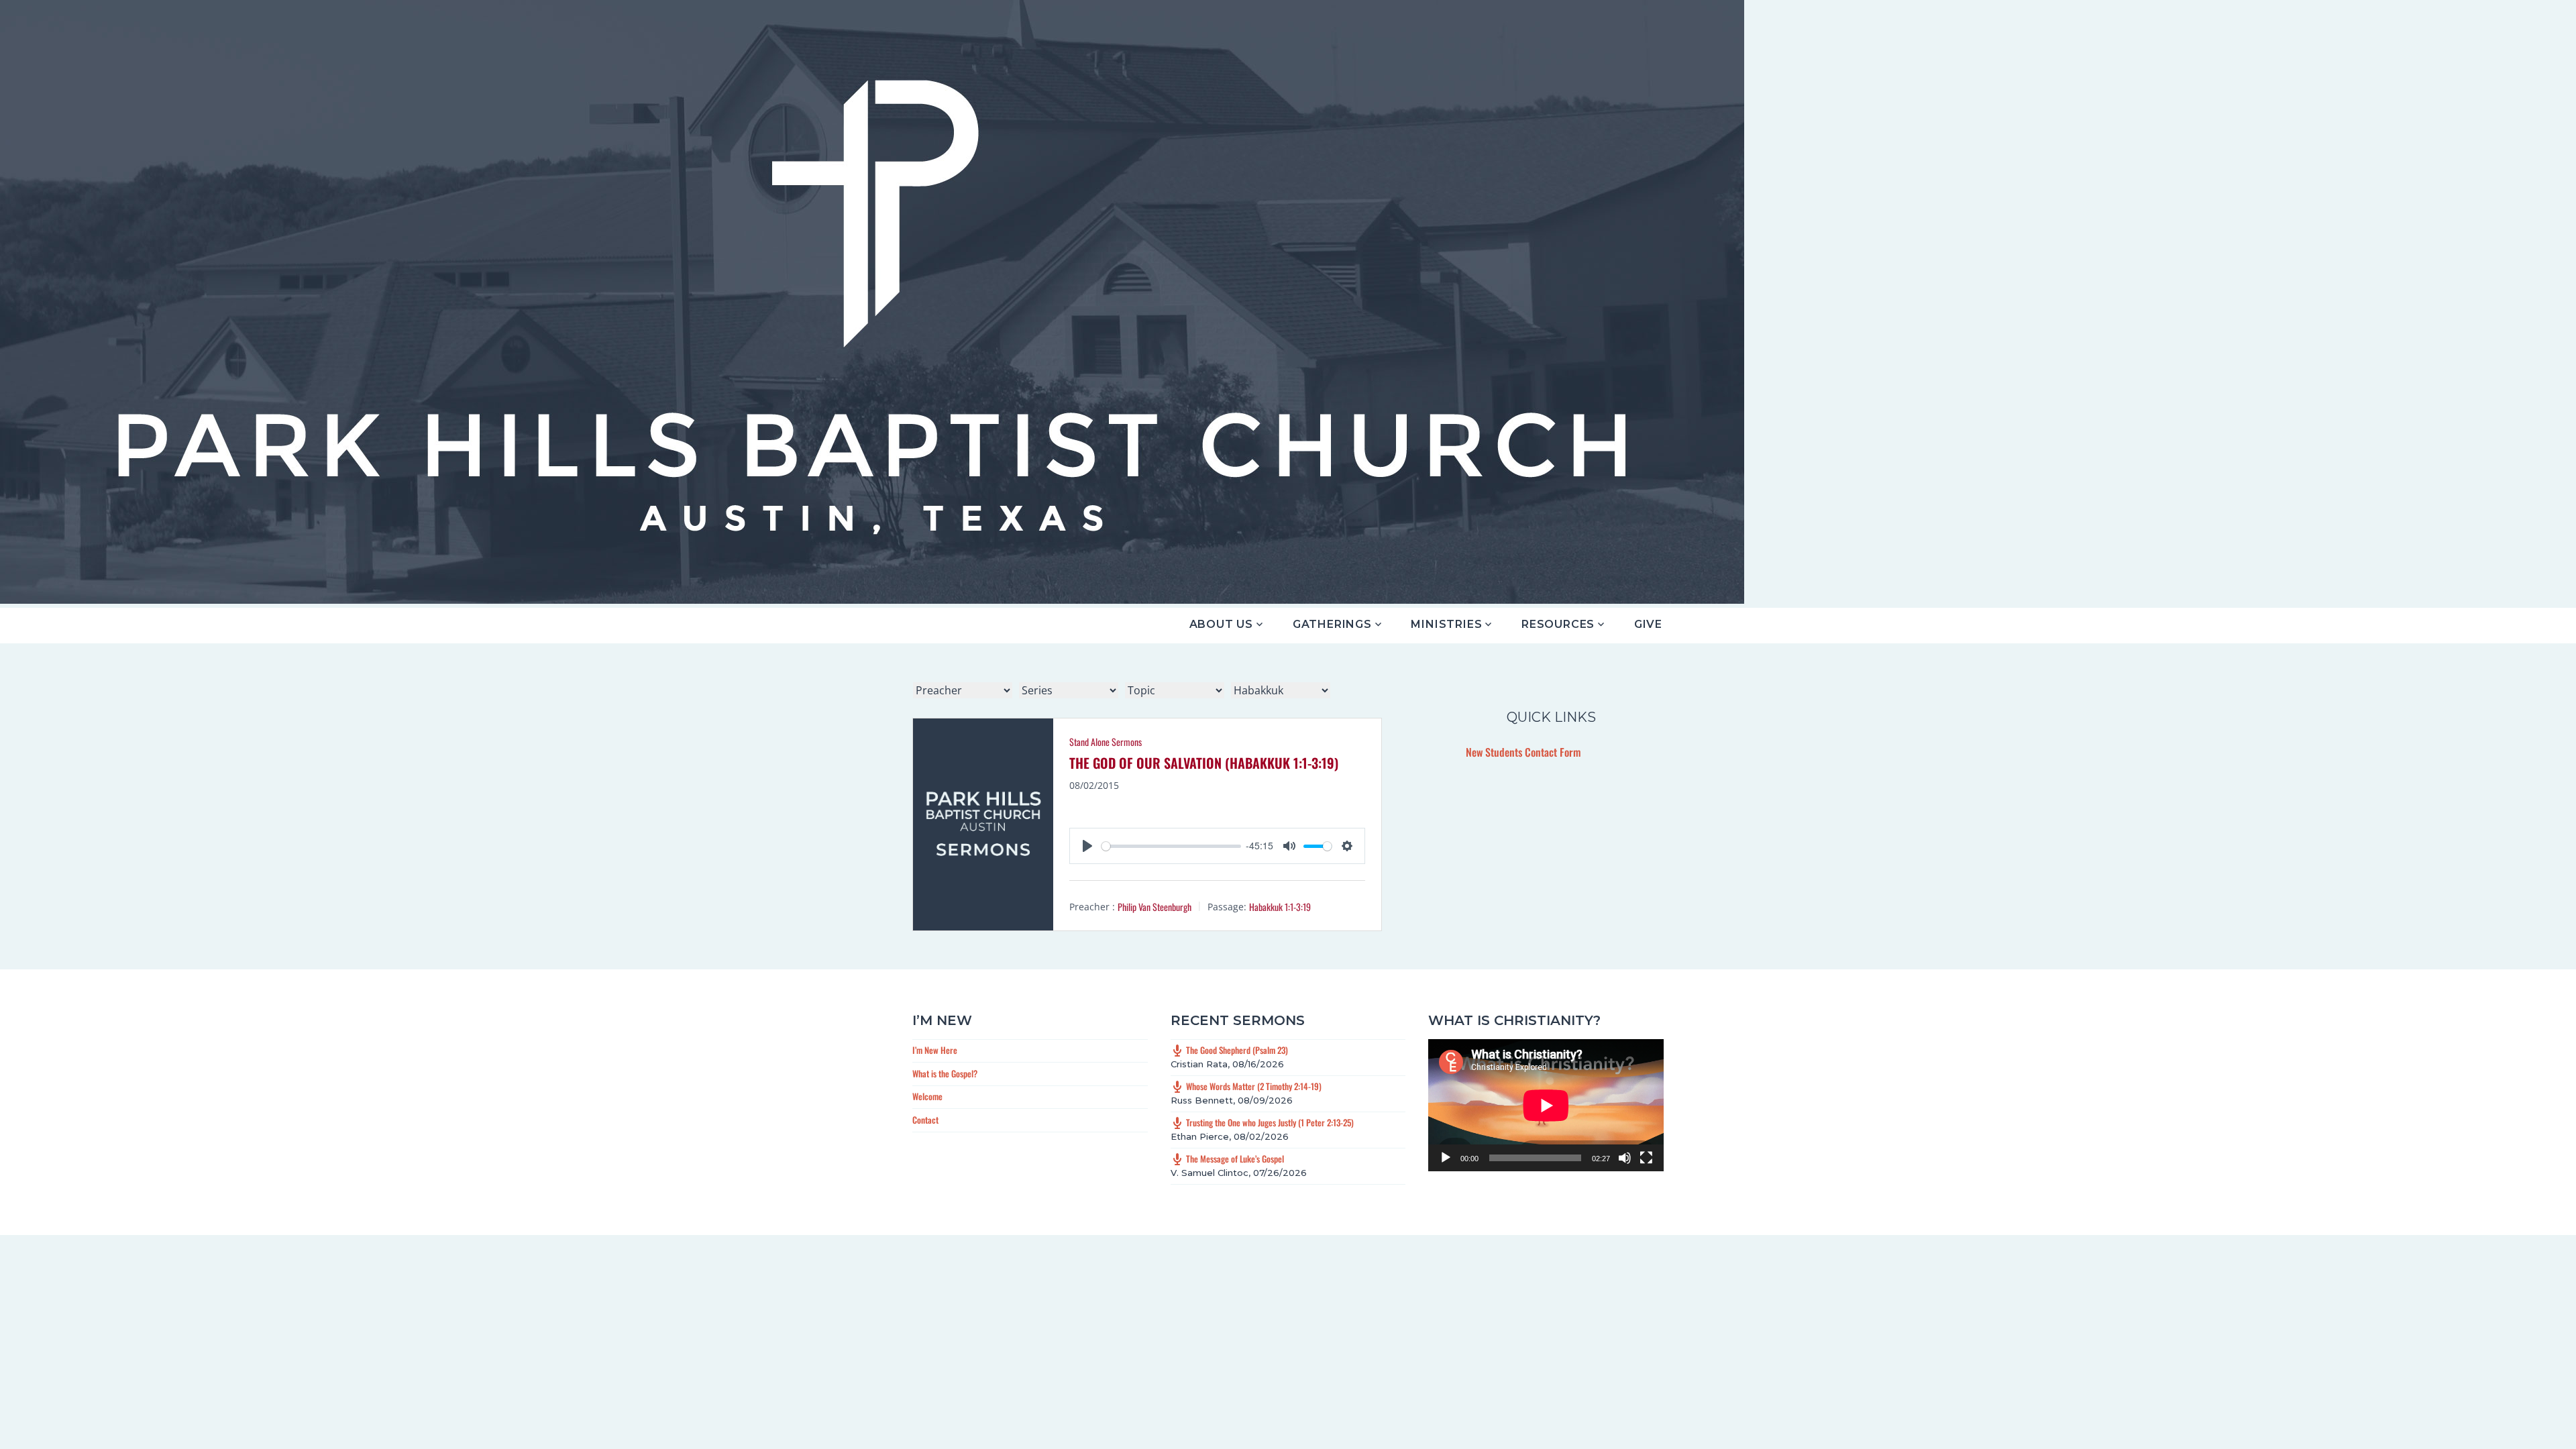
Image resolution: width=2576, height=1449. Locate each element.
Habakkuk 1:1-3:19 (1280, 907)
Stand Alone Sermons (1106, 742)
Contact (925, 1120)
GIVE (1648, 624)
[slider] (1171, 846)
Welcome (927, 1096)
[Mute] (1625, 1158)
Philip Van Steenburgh (1155, 907)
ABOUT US (1221, 624)
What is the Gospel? (945, 1073)
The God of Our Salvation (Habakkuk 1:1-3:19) (1204, 763)
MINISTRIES (1446, 624)
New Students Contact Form (1523, 752)
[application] (1546, 1105)
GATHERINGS (1332, 624)
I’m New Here (935, 1050)
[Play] (1446, 1158)
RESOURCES (1558, 624)
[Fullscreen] (1646, 1158)
